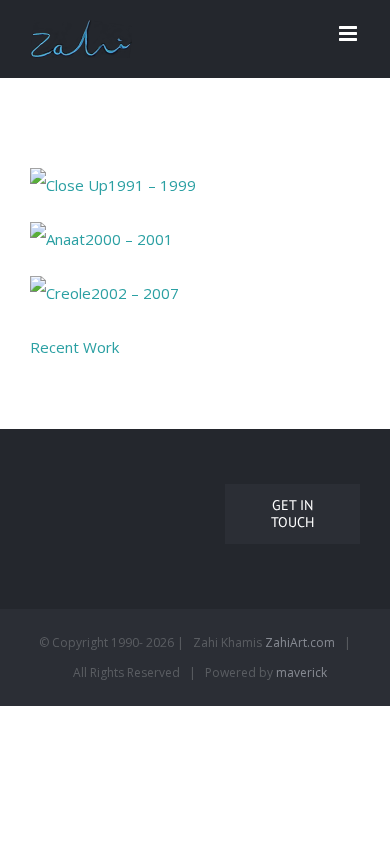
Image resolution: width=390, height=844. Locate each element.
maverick (301, 672)
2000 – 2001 (129, 239)
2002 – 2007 (135, 293)
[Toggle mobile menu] (349, 33)
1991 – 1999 (152, 185)
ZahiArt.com (300, 642)
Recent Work (74, 347)
